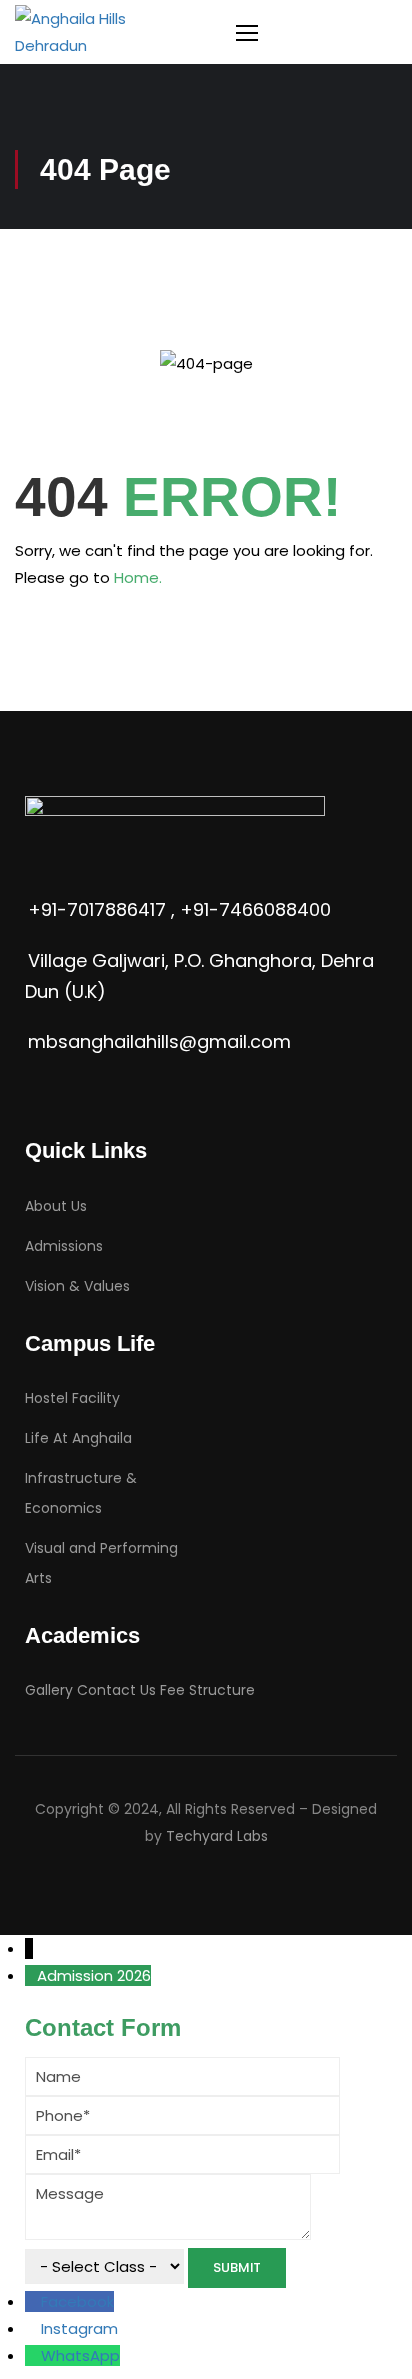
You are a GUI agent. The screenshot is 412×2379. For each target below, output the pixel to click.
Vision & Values (77, 1286)
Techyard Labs (217, 1836)
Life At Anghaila (78, 1438)
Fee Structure (207, 1690)
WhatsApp (80, 2355)
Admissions (64, 1246)
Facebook (77, 2301)
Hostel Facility (72, 1398)
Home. (138, 577)
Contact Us (116, 1690)
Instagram (79, 2328)
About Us (56, 1206)
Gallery (49, 1690)
